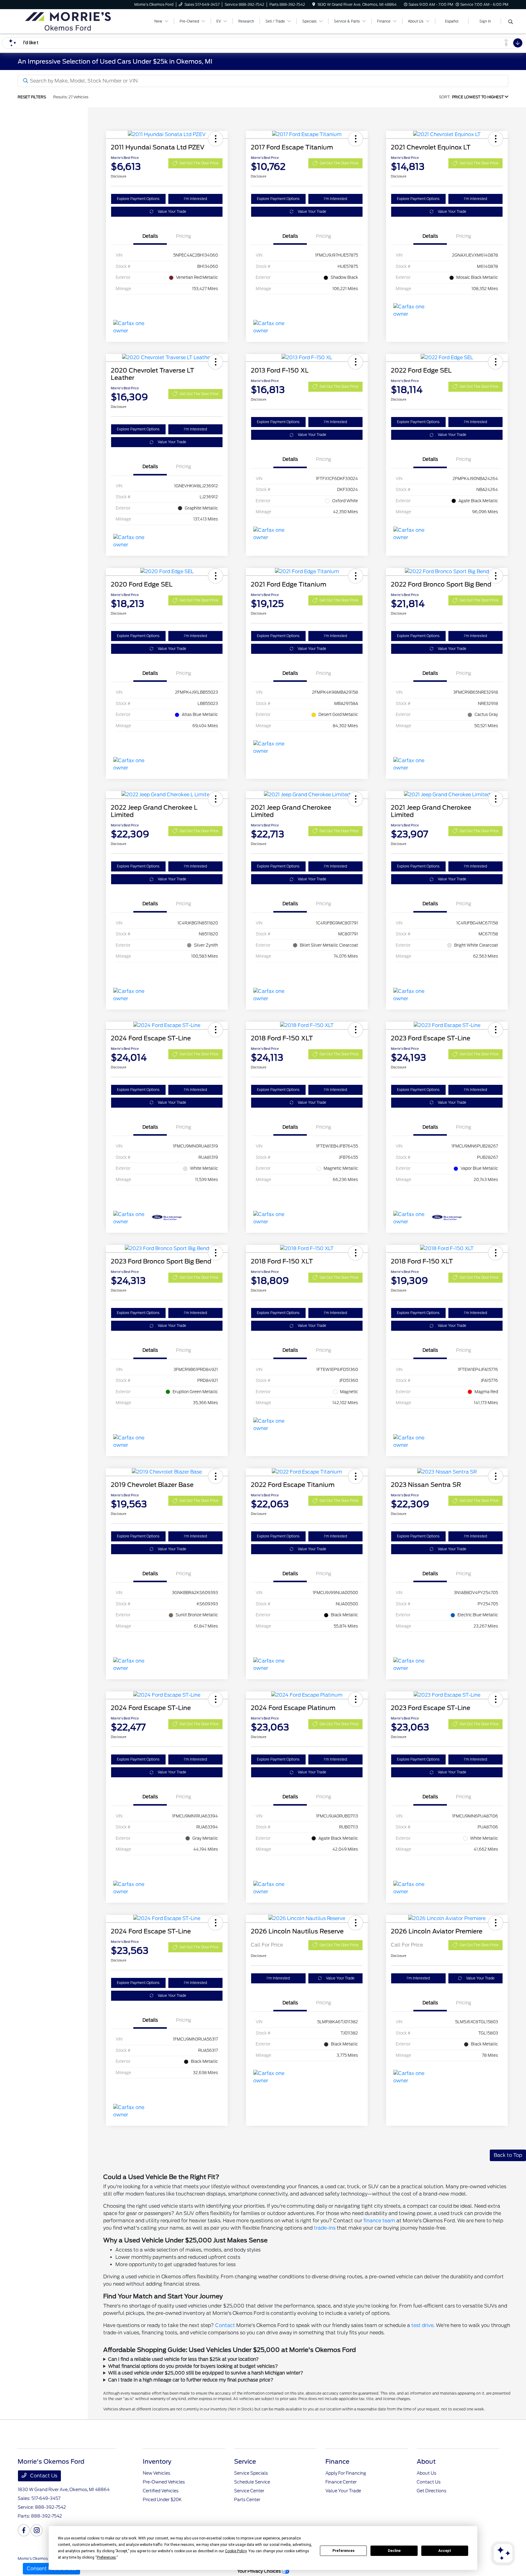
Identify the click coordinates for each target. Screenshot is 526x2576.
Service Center (249, 2491)
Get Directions (431, 2491)
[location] (314, 4)
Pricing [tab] (184, 236)
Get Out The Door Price (199, 163)
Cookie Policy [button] (236, 2551)
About (426, 2462)
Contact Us (43, 2476)
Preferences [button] (106, 2557)
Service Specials (251, 2473)
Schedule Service (252, 2482)
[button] (216, 139)
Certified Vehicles (161, 2491)
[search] (511, 22)
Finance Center (341, 2482)
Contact (225, 2325)
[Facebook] (24, 2530)
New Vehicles (156, 2473)
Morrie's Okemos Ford (37, 2558)
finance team (379, 2221)
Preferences (344, 2551)
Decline (394, 2551)
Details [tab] (150, 236)
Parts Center (247, 2500)
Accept (445, 2551)
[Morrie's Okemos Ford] (70, 21)
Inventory (157, 2462)
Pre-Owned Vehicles (164, 2482)
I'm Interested (195, 199)
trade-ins (325, 2228)
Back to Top (508, 2155)
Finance (337, 2462)
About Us (426, 2473)
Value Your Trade (172, 212)
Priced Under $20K (162, 2500)
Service (245, 2462)
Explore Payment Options (138, 199)
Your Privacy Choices (259, 2571)
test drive (422, 2325)
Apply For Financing (346, 2473)
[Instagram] (37, 2530)
